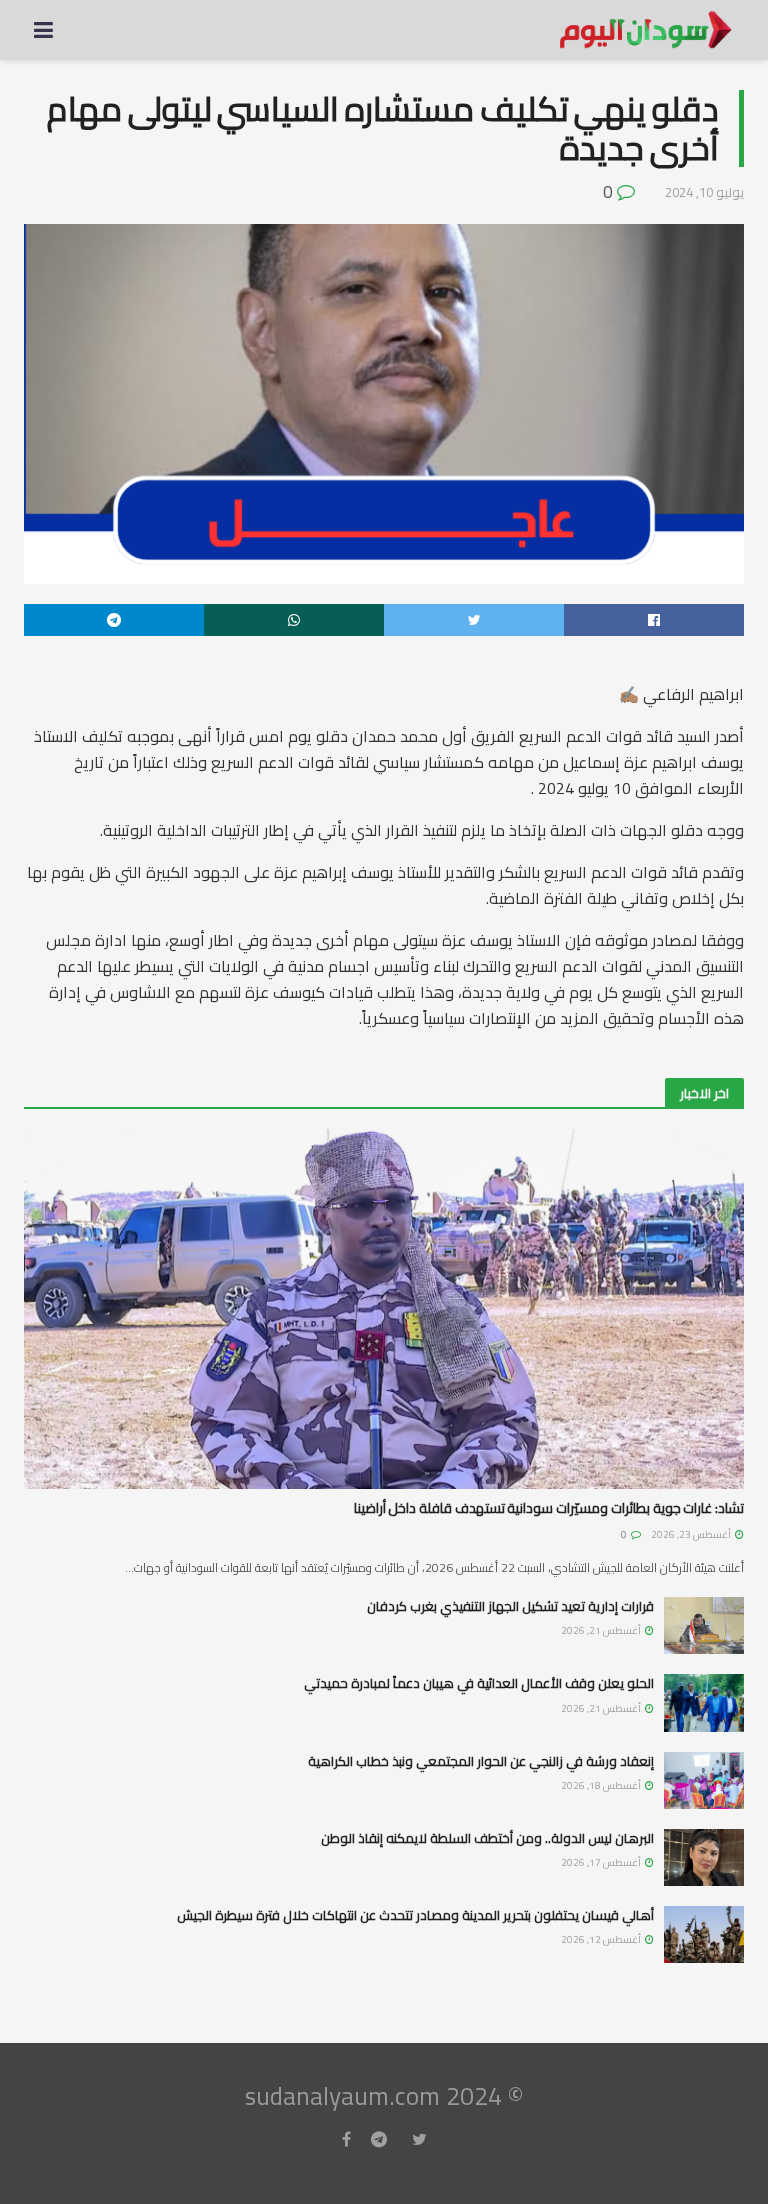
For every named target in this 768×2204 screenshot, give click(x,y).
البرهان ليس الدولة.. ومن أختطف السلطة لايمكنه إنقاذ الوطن (487, 1838)
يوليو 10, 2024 (704, 192)
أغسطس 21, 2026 (602, 1630)
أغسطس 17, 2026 (602, 1862)
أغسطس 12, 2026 (602, 1939)
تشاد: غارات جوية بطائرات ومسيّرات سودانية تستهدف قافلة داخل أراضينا (549, 1508)
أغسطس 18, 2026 (602, 1785)
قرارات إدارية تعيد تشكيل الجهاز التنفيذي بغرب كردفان (510, 1606)
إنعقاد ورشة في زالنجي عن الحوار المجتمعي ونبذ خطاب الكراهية (481, 1761)
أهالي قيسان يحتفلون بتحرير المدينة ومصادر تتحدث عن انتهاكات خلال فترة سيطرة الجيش (415, 1915)
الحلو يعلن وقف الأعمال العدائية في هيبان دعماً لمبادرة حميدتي (479, 1683)
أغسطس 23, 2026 (692, 1534)
